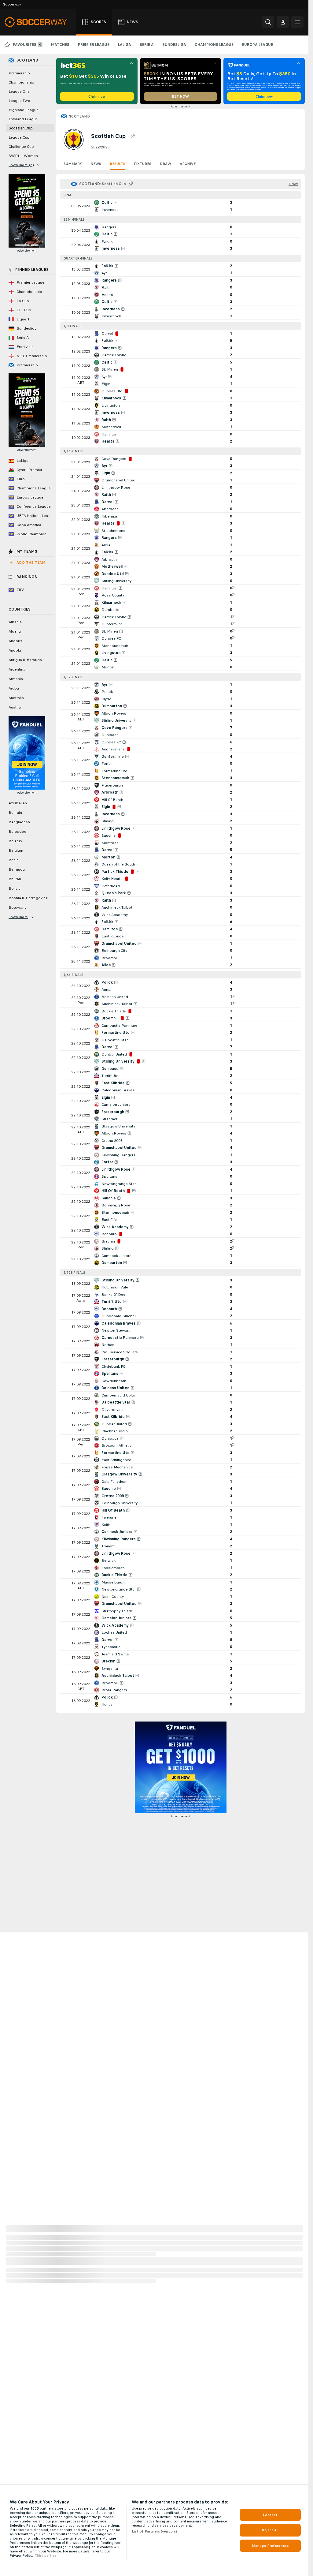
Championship (21, 82)
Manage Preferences (270, 2546)
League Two (19, 101)
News (96, 164)
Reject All (270, 2530)
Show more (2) (21, 165)
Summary (73, 164)
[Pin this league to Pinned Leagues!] (133, 136)
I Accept (270, 2515)
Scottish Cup (21, 128)
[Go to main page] (39, 22)
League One (19, 92)
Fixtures (143, 164)
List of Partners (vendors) (154, 2531)
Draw (166, 164)
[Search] (268, 22)
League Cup (19, 137)
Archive (188, 164)
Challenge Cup (21, 147)
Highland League (24, 110)
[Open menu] (297, 22)
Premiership (19, 73)
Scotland (79, 116)
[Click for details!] (180, 206)
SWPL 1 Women (23, 156)
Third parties (46, 2555)
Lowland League (23, 119)
